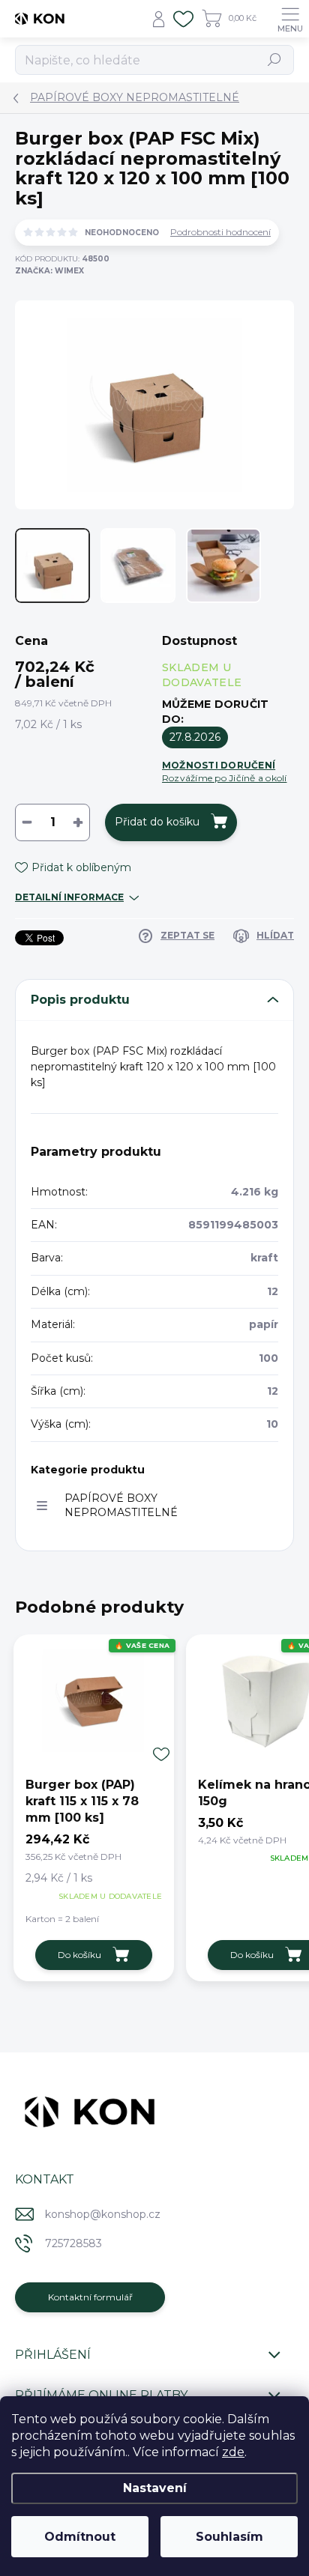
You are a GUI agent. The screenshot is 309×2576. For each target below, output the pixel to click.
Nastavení (155, 2488)
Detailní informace (69, 897)
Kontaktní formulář (90, 2297)
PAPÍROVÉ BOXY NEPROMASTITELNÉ (121, 1505)
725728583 (73, 2243)
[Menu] (290, 19)
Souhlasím (229, 2537)
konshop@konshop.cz (103, 2214)
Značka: (49, 271)
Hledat (275, 60)
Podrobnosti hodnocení (220, 232)
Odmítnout (80, 2537)
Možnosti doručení (224, 772)
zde (233, 2452)
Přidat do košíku (157, 822)
